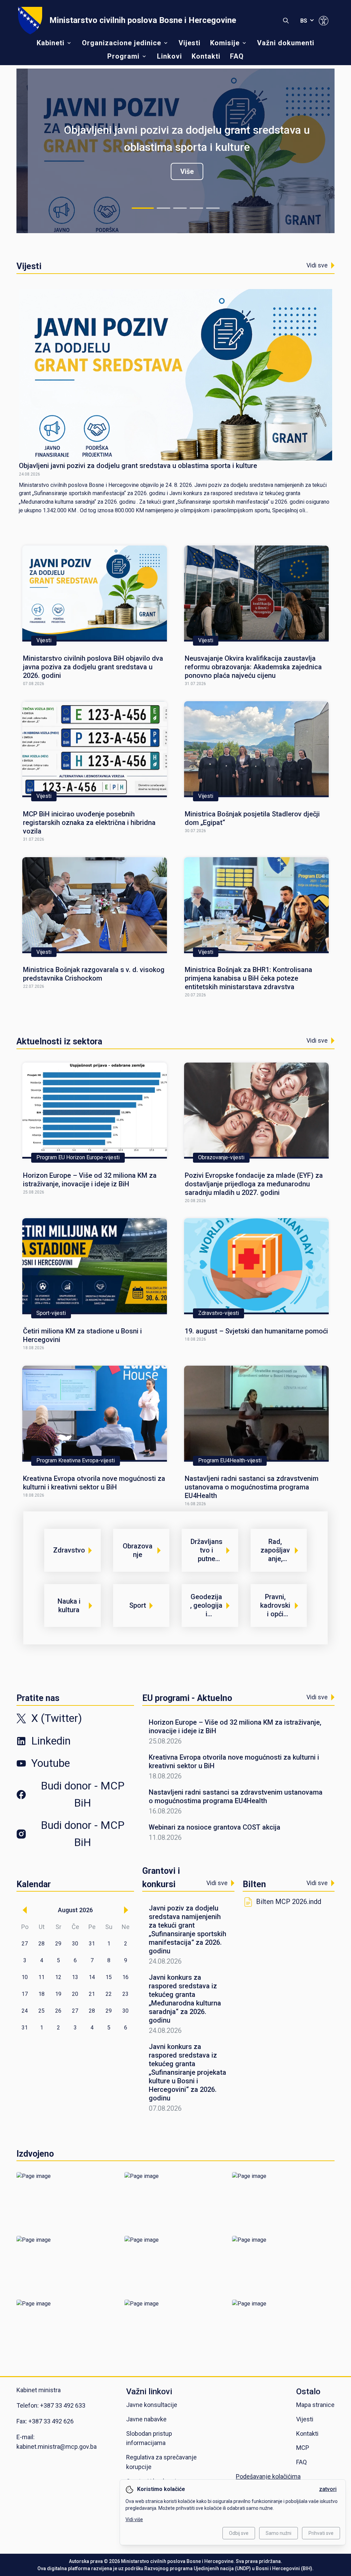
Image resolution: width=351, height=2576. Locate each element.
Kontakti (206, 56)
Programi (123, 56)
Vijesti (190, 43)
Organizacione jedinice (122, 43)
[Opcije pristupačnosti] (324, 21)
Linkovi (170, 56)
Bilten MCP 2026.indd (289, 1902)
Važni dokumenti (286, 43)
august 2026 (75, 1910)
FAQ (237, 56)
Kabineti (51, 43)
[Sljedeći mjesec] (126, 1910)
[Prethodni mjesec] (25, 1910)
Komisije (225, 43)
